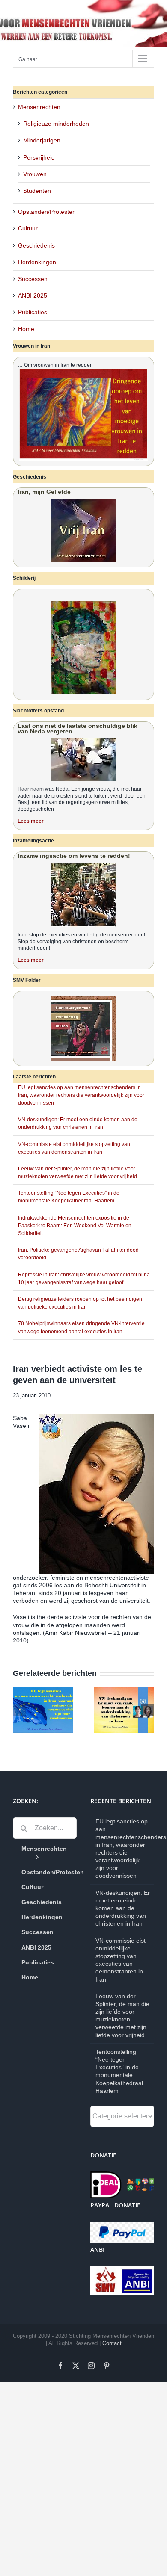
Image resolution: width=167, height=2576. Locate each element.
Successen (33, 279)
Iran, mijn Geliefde (44, 492)
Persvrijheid (39, 157)
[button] (19, 1710)
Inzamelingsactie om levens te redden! (74, 856)
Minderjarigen (42, 140)
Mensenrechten (39, 107)
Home (26, 329)
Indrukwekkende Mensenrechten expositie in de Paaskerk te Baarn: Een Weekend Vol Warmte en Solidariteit (75, 1226)
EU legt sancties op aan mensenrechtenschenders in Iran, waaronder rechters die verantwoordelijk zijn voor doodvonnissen (81, 1095)
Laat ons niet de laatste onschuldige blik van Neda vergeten (78, 728)
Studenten (37, 191)
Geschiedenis (36, 245)
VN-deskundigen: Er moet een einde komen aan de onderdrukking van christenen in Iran (123, 1908)
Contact (112, 2343)
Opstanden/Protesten (47, 212)
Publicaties (33, 312)
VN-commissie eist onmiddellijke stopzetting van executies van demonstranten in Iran (121, 1960)
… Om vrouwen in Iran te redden (55, 365)
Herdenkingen (37, 262)
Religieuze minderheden (56, 124)
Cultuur (28, 228)
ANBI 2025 (33, 295)
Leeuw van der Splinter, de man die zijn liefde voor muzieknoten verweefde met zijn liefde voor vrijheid (122, 2016)
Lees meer (31, 821)
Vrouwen (35, 174)
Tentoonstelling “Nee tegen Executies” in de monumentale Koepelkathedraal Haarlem (119, 2071)
